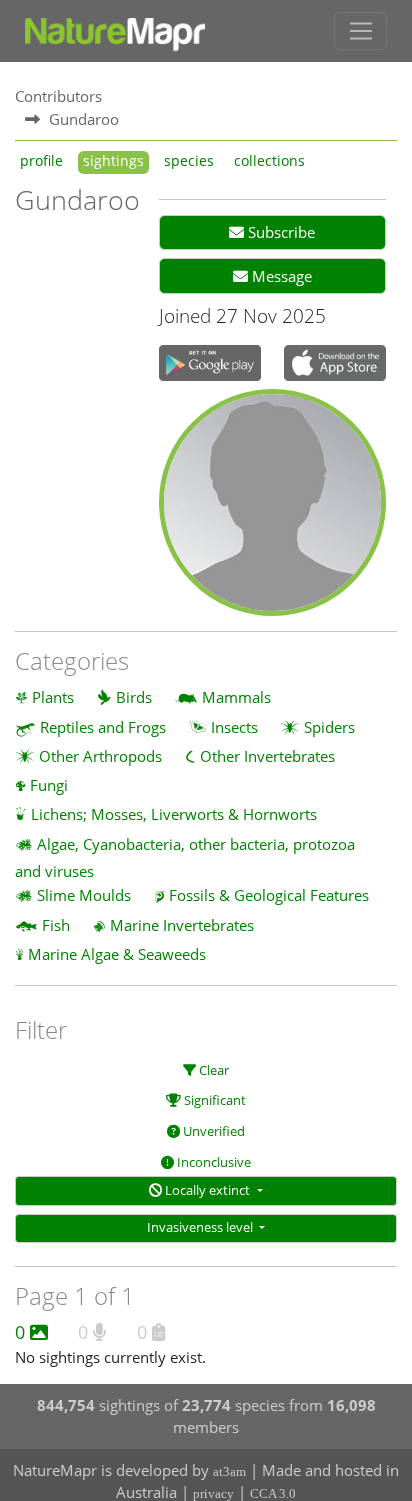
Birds (134, 697)
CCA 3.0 (273, 1493)
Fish (56, 925)
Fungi (49, 785)
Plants (53, 697)
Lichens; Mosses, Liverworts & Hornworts (174, 814)
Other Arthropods (100, 756)
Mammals (236, 697)
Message (280, 276)
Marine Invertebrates (182, 925)
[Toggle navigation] (360, 31)
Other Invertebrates (267, 756)
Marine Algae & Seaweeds (117, 954)
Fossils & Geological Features (269, 895)
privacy (213, 1493)
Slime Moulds (84, 895)
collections (269, 161)
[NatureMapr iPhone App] (335, 365)
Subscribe (279, 232)
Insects (234, 727)
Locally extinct (207, 1190)
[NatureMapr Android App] (210, 365)
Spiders (329, 727)
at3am (229, 1471)
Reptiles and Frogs (103, 727)
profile (41, 161)
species (189, 161)
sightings (113, 161)
